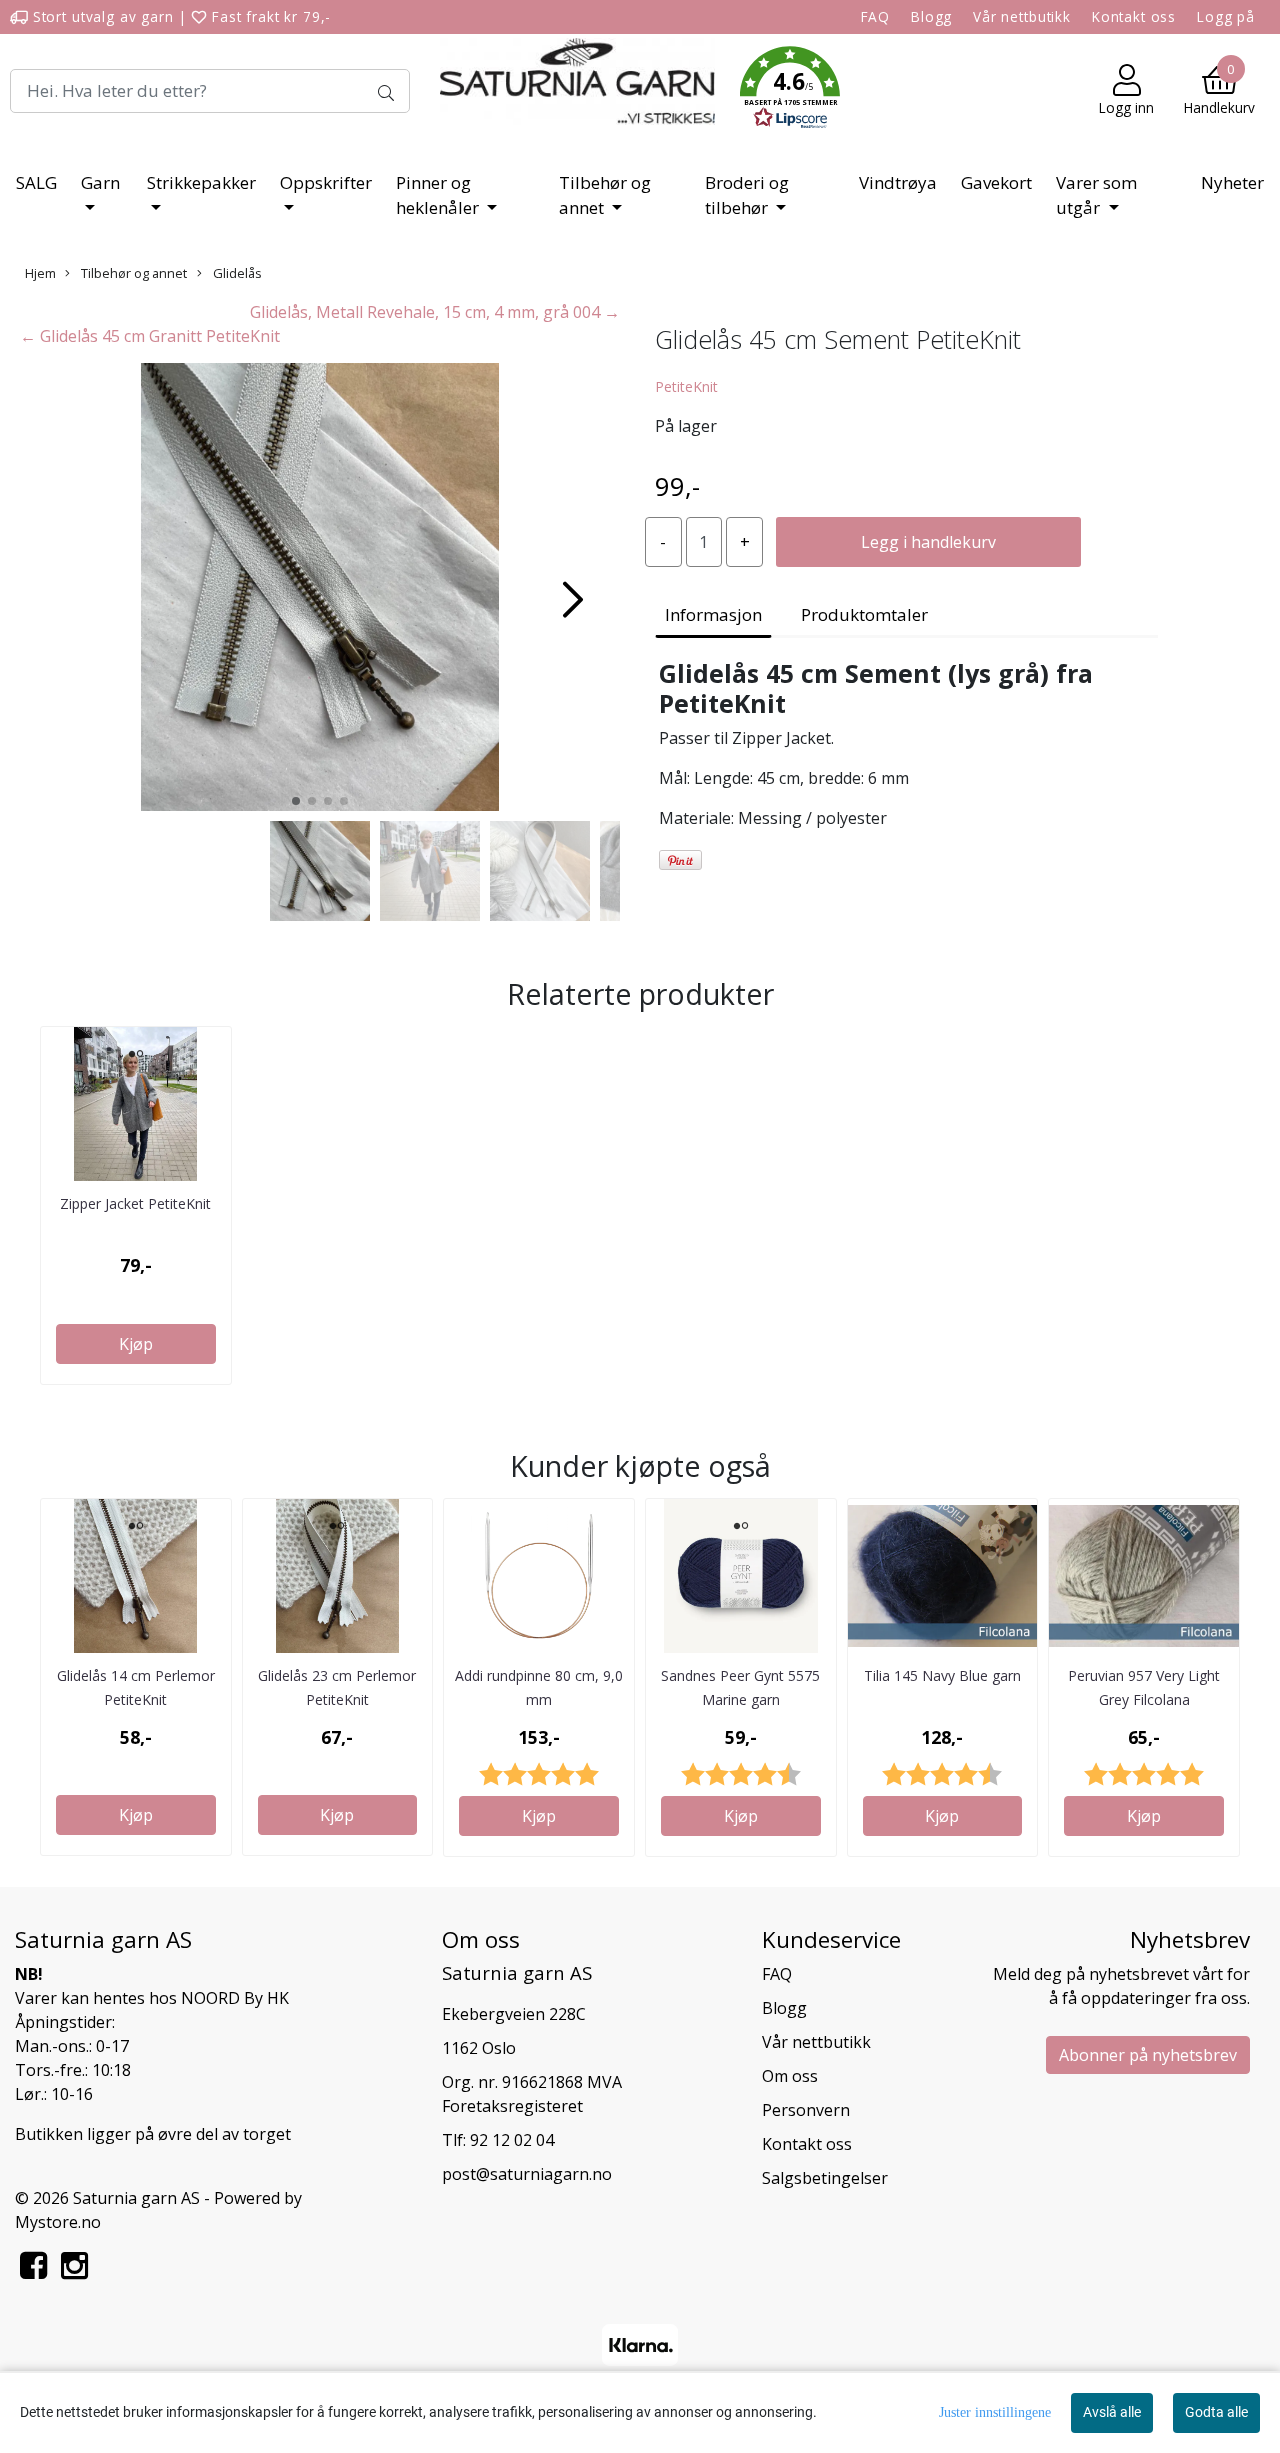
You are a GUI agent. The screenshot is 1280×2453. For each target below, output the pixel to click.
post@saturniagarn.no (527, 2174)
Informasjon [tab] (713, 614)
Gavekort (996, 182)
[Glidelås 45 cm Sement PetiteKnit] (320, 590)
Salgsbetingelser (825, 2178)
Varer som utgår (1096, 195)
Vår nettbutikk (1022, 16)
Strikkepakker (201, 182)
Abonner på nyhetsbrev (1148, 2055)
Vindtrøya (898, 182)
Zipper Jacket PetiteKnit (135, 1203)
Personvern (806, 2110)
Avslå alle (1112, 2412)
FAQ (876, 16)
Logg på (1226, 16)
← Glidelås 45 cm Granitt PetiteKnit (150, 336)
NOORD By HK (235, 1998)
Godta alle (1216, 2412)
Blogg (931, 16)
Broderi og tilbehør (747, 195)
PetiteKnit (686, 386)
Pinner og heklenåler (439, 195)
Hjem (40, 273)
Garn (100, 182)
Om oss (790, 2076)
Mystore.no (58, 2222)
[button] (790, 91)
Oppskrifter (326, 182)
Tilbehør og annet (605, 195)
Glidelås (236, 273)
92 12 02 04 (512, 2140)
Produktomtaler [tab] (864, 614)
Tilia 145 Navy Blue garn (942, 1675)
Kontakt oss (1134, 16)
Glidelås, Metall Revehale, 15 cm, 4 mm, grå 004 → (435, 312)
